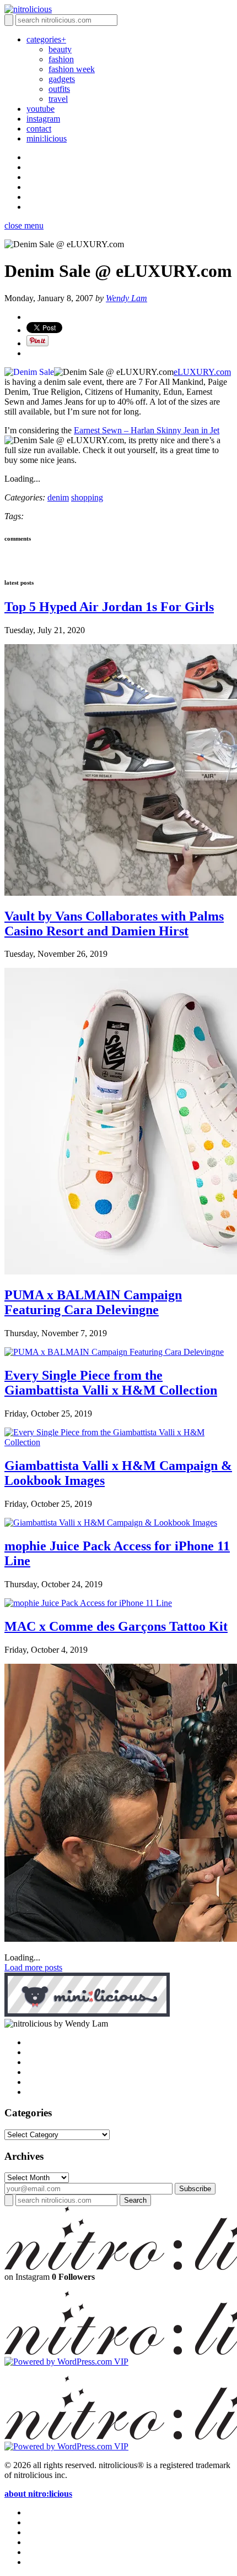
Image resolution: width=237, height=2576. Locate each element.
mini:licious (47, 138)
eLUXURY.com (202, 372)
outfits (59, 89)
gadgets (62, 79)
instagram (43, 119)
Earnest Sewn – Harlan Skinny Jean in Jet (147, 430)
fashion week (72, 69)
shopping (87, 497)
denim (58, 497)
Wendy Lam (126, 298)
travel (58, 99)
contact (39, 129)
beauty (60, 49)
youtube (41, 109)
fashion (61, 59)
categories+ (46, 39)
